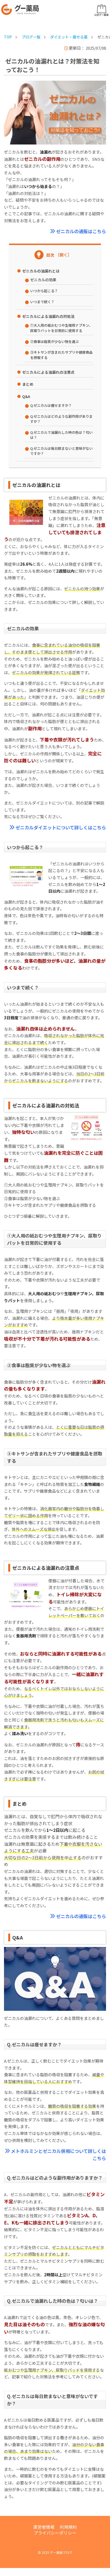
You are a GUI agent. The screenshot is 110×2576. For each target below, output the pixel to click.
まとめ (28, 384)
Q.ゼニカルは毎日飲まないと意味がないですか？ (61, 451)
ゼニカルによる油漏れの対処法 (48, 316)
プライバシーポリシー (55, 2533)
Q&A (26, 396)
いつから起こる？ (44, 291)
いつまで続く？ (42, 302)
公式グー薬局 (101, 15)
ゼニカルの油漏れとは (41, 271)
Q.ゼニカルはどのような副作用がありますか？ (61, 419)
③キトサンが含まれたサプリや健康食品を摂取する (61, 355)
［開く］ (64, 255)
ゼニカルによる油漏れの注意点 (48, 372)
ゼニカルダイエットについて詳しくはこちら (61, 827)
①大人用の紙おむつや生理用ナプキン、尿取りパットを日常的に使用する (61, 328)
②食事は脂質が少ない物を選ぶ (54, 341)
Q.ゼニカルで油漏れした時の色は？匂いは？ (61, 435)
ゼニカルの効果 (43, 280)
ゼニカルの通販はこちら (81, 231)
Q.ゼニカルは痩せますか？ (51, 405)
